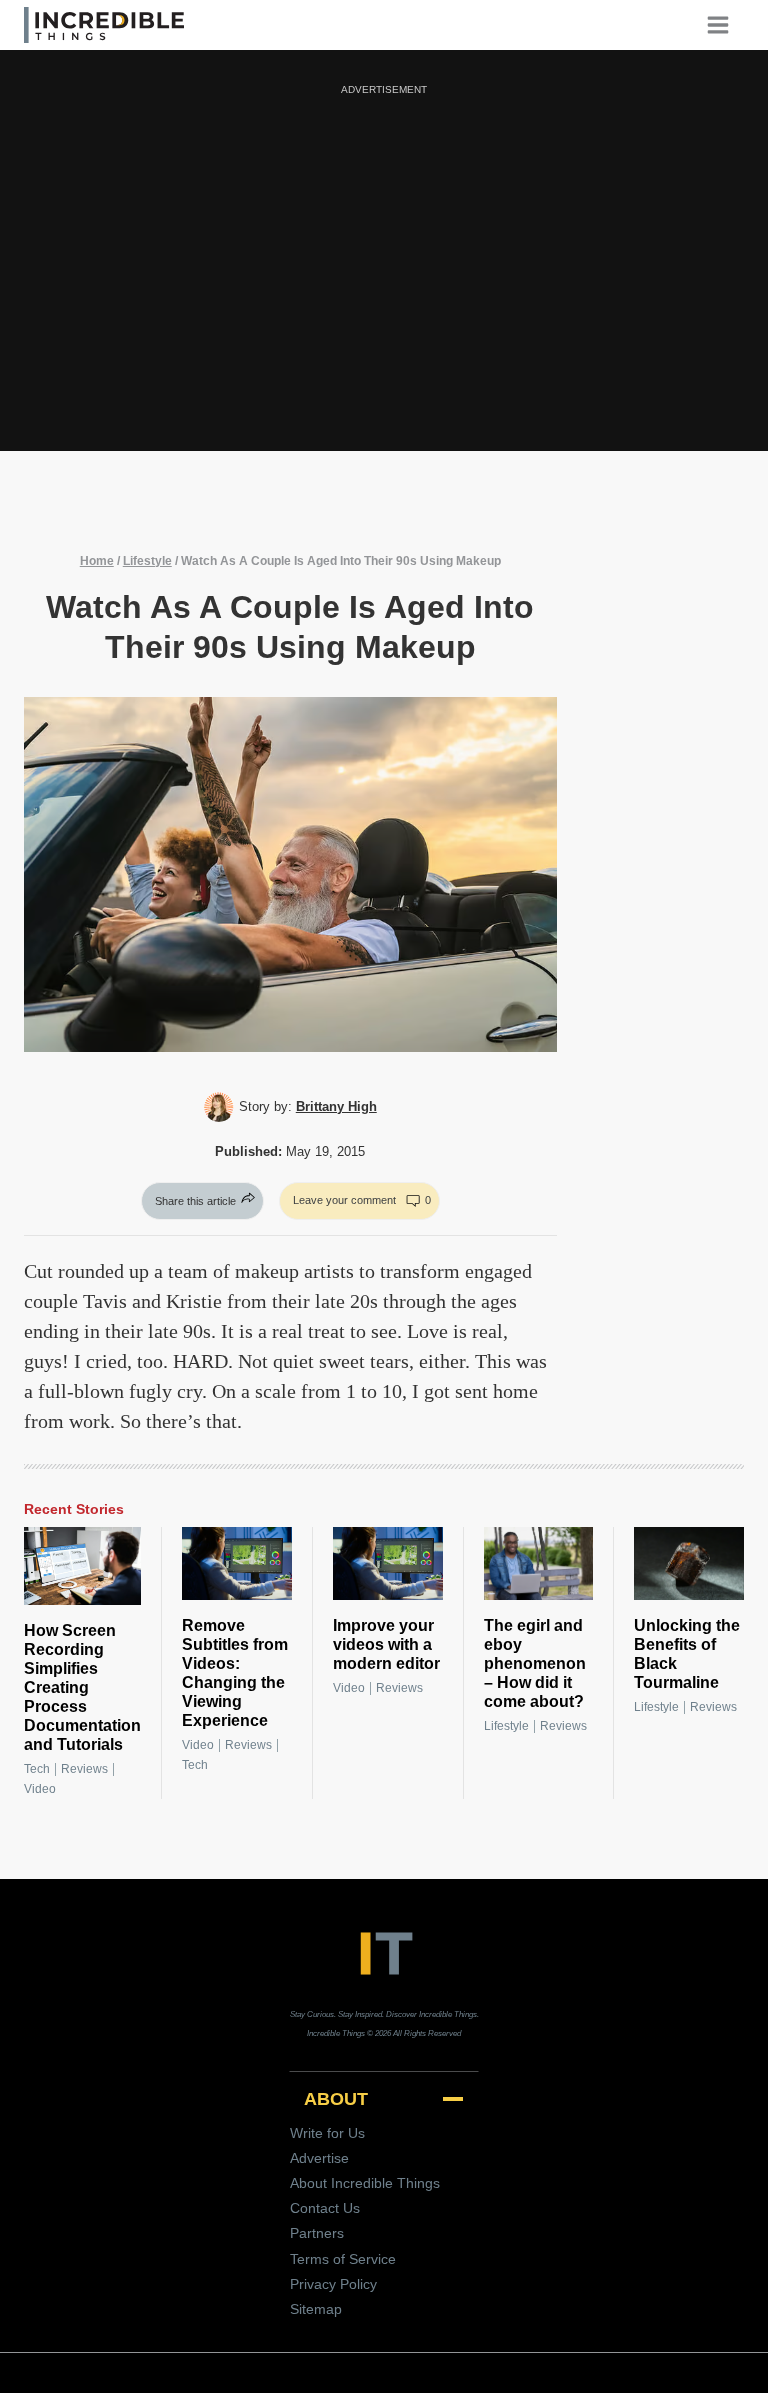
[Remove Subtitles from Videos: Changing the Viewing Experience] (237, 1563)
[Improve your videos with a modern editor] (388, 1563)
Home (97, 561)
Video (40, 1789)
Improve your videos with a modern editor (386, 1644)
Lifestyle (147, 561)
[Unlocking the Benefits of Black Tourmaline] (689, 1563)
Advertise (319, 2158)
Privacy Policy (333, 2284)
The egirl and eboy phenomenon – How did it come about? (535, 1663)
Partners (317, 2233)
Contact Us (325, 2208)
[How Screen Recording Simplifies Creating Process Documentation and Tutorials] (82, 1566)
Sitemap (316, 2309)
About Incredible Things (365, 2183)
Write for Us (327, 2133)
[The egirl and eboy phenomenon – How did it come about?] (539, 1563)
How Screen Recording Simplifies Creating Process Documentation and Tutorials (82, 1687)
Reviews (84, 1769)
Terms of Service (343, 2259)
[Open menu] (725, 24)
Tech (37, 1769)
